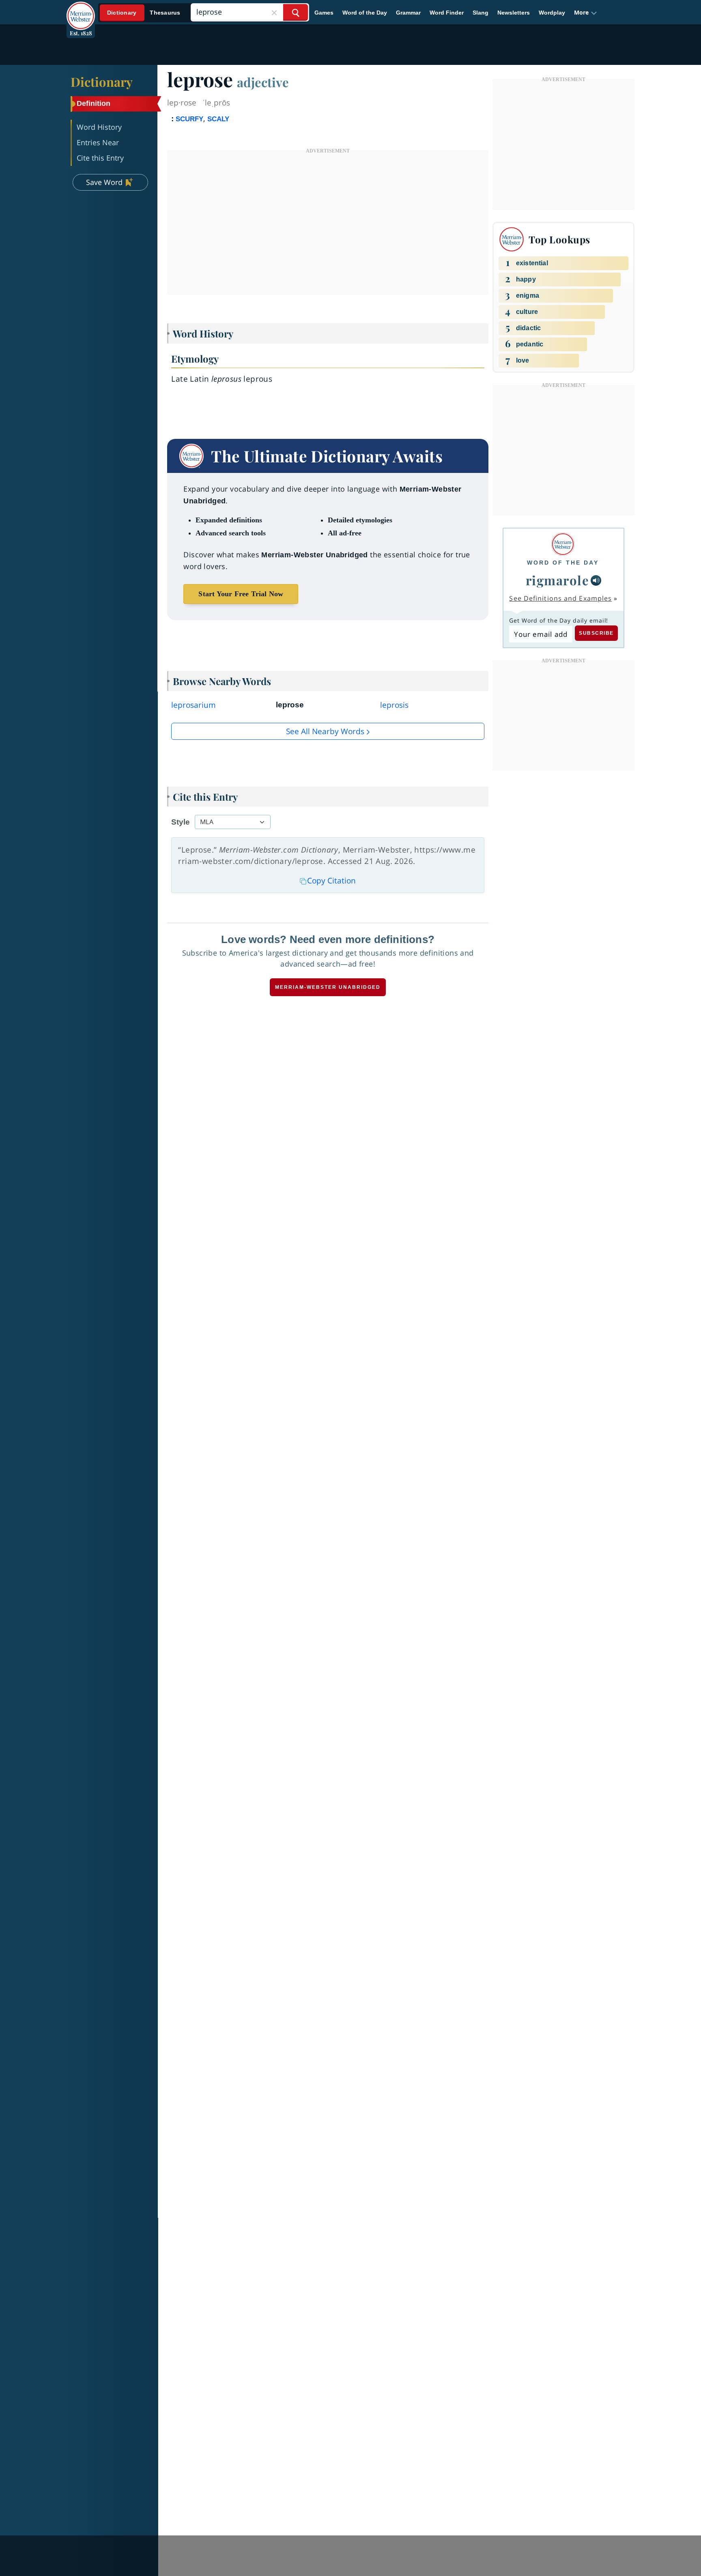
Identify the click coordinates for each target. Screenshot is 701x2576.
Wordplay (552, 13)
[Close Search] (274, 12)
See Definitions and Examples (560, 598)
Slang (481, 13)
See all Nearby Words (325, 731)
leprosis (394, 705)
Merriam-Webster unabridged (328, 987)
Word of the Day (365, 13)
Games (324, 13)
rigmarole (558, 580)
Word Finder (447, 13)
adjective (263, 82)
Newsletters (514, 13)
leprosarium (194, 705)
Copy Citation (331, 881)
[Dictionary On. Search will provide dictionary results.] (144, 13)
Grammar (408, 13)
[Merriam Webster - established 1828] (81, 10)
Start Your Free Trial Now (241, 594)
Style (181, 822)
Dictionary (102, 82)
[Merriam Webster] (563, 544)
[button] (586, 13)
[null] (596, 580)
